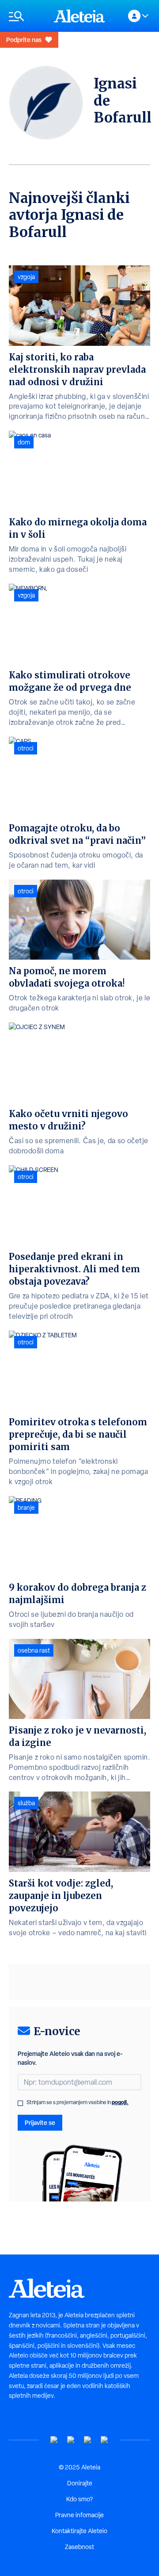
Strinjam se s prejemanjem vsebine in (78, 2102)
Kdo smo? (79, 2499)
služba (26, 1803)
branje (26, 1508)
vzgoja (26, 277)
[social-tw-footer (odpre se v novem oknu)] (88, 2440)
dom (24, 442)
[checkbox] (20, 2103)
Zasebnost (79, 2547)
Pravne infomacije (79, 2515)
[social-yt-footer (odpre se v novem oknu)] (54, 2440)
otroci (26, 748)
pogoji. (120, 2102)
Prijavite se (40, 2122)
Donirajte (80, 2483)
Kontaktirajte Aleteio (79, 2531)
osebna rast (34, 1650)
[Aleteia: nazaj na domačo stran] (79, 16)
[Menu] (27, 16)
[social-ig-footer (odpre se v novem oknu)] (105, 2440)
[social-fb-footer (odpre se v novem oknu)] (71, 2440)
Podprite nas (24, 40)
